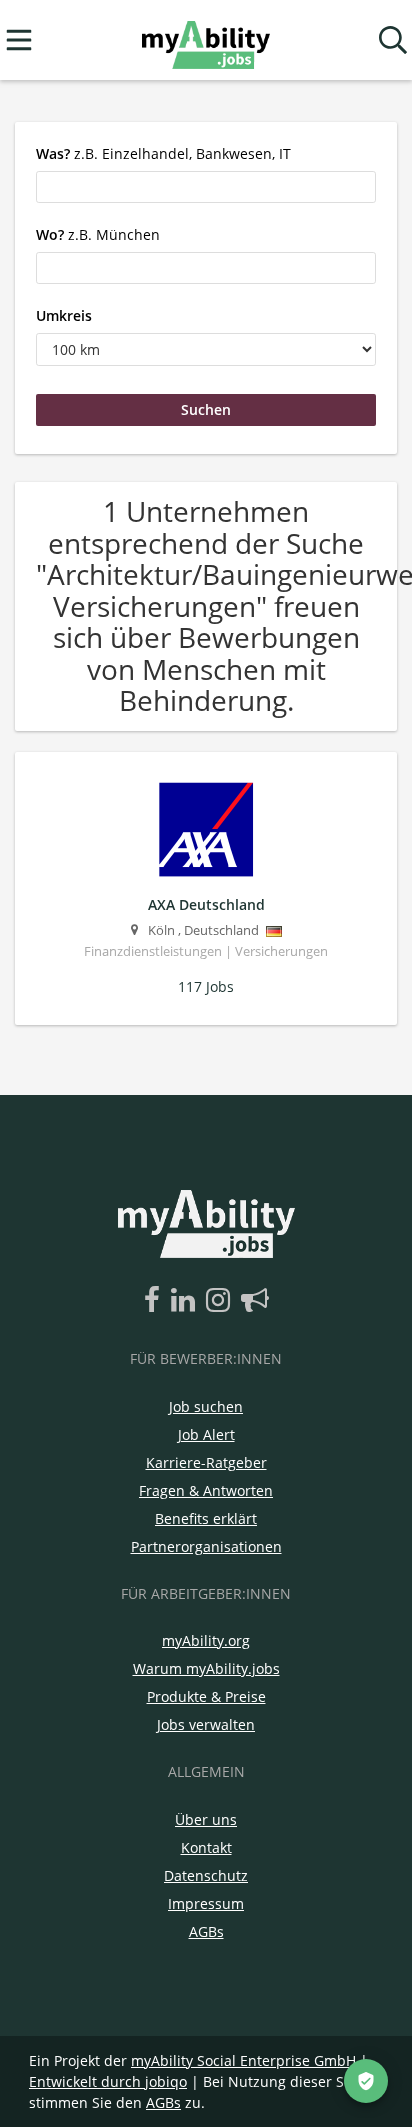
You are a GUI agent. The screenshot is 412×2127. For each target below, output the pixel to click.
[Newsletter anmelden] (255, 1301)
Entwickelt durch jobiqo (108, 2081)
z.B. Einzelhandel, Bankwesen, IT (163, 153)
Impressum (206, 1903)
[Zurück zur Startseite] (205, 40)
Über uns (206, 1819)
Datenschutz (206, 1875)
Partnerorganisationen (206, 1546)
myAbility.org (206, 1640)
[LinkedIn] (186, 1301)
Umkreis (64, 315)
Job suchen (206, 1406)
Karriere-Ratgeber (206, 1462)
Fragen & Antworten (206, 1490)
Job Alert (206, 1434)
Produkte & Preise (206, 1696)
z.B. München (98, 234)
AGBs (206, 1931)
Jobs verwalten (206, 1724)
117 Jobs (206, 986)
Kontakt (206, 1847)
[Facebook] (155, 1301)
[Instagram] (221, 1301)
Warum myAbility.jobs (206, 1668)
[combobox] (206, 187)
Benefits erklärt (206, 1518)
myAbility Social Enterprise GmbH (243, 2060)
